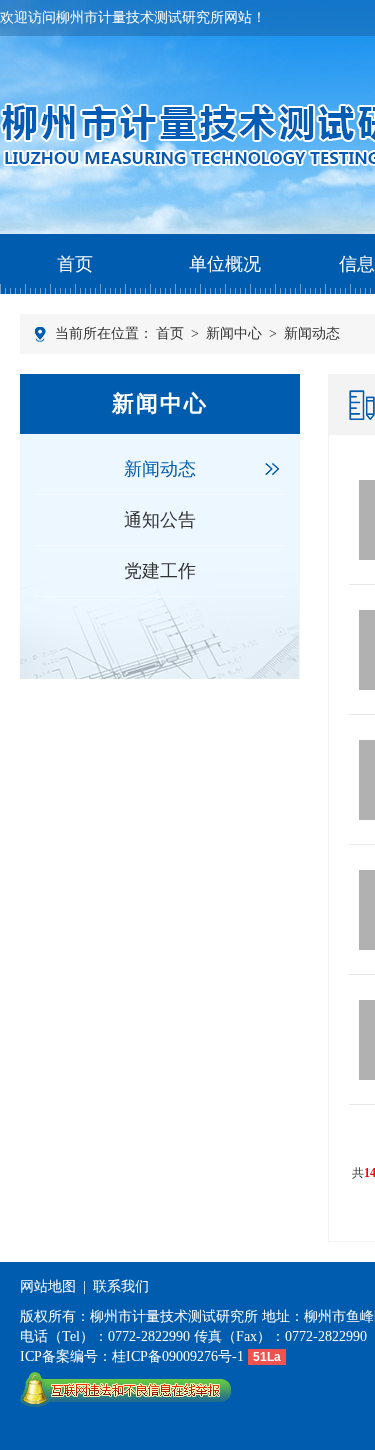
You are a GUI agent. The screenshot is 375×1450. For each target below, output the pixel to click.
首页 (75, 264)
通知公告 (160, 520)
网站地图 (48, 1286)
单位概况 (225, 264)
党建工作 (160, 571)
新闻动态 (312, 333)
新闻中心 (234, 333)
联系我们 (121, 1286)
